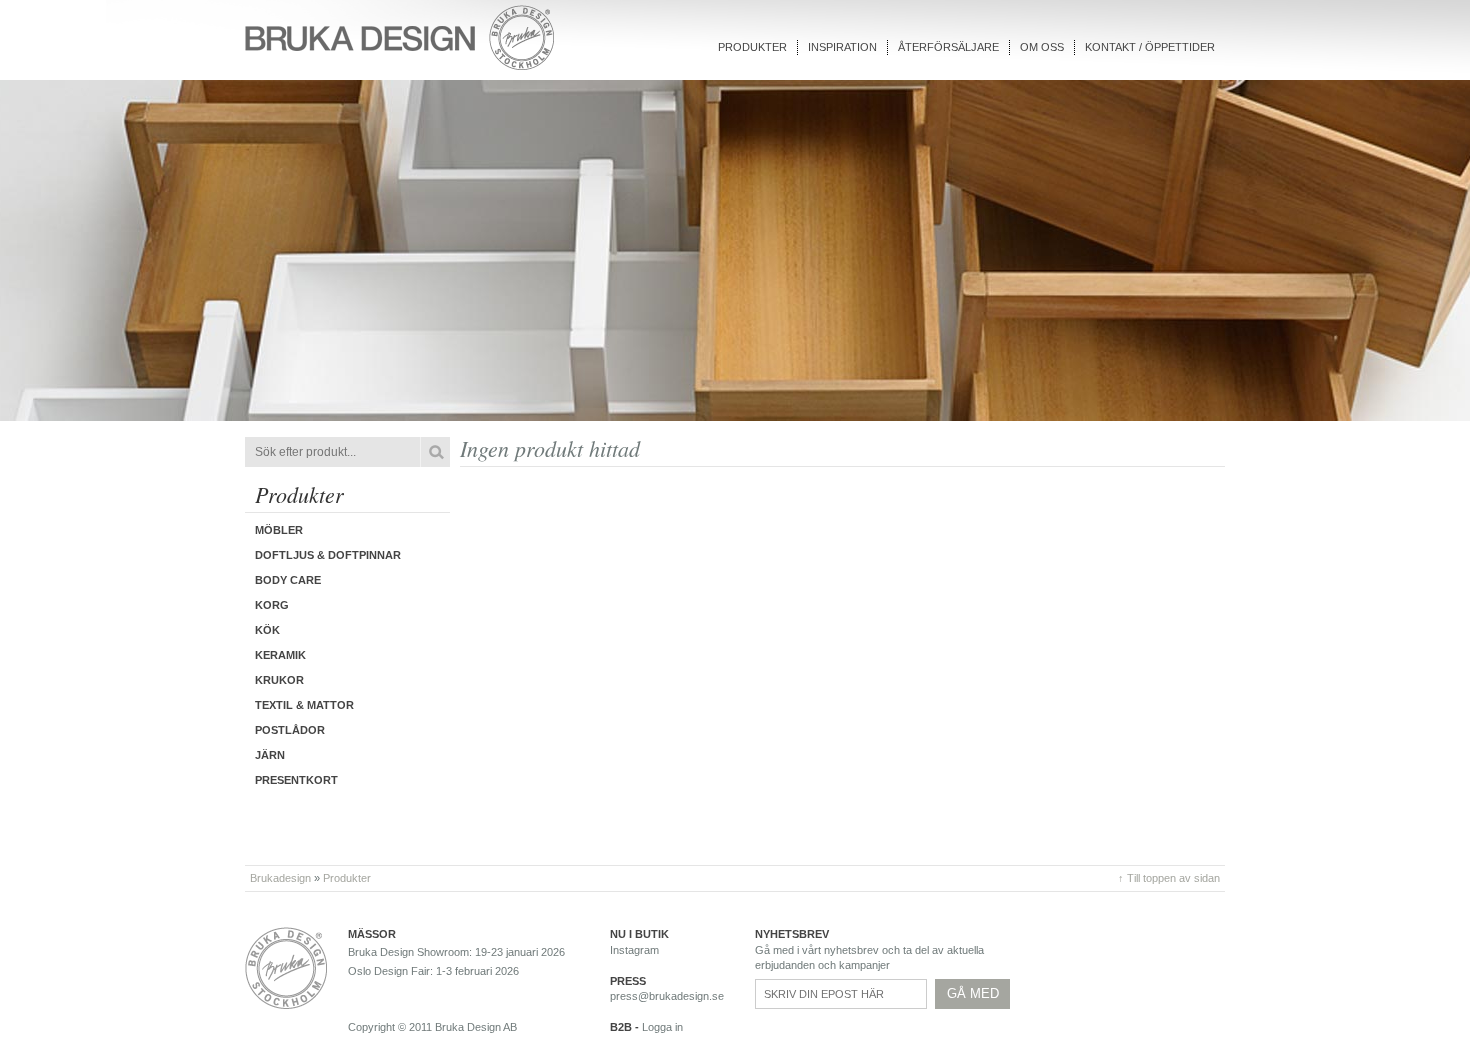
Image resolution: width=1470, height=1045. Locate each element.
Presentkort (296, 780)
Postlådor (290, 730)
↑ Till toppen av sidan (1169, 878)
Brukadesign (280, 878)
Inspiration (842, 47)
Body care (288, 580)
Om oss (1042, 47)
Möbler (279, 530)
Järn (270, 755)
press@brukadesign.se (667, 996)
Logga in (662, 1027)
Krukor (279, 680)
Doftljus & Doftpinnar (328, 555)
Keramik (280, 655)
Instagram (634, 950)
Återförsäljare (948, 47)
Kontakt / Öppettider (1150, 47)
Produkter (752, 47)
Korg (272, 605)
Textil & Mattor (304, 705)
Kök (267, 630)
